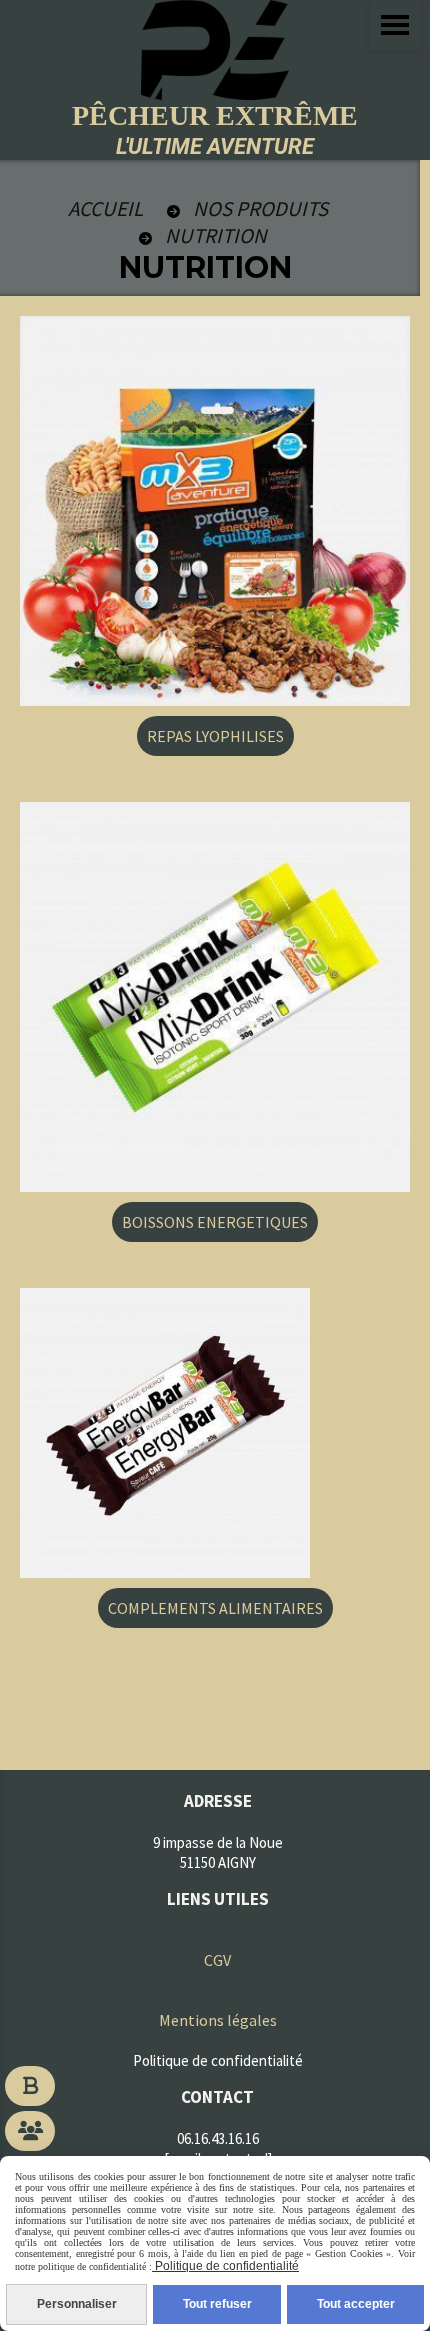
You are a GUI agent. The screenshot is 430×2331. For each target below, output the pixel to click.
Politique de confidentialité (225, 2266)
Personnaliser (77, 2304)
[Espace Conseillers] (30, 2131)
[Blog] (30, 2086)
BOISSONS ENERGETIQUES (215, 1222)
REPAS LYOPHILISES (215, 736)
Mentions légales (218, 2020)
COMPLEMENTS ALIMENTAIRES (215, 1608)
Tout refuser (217, 2304)
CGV (217, 1960)
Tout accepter (356, 2304)
